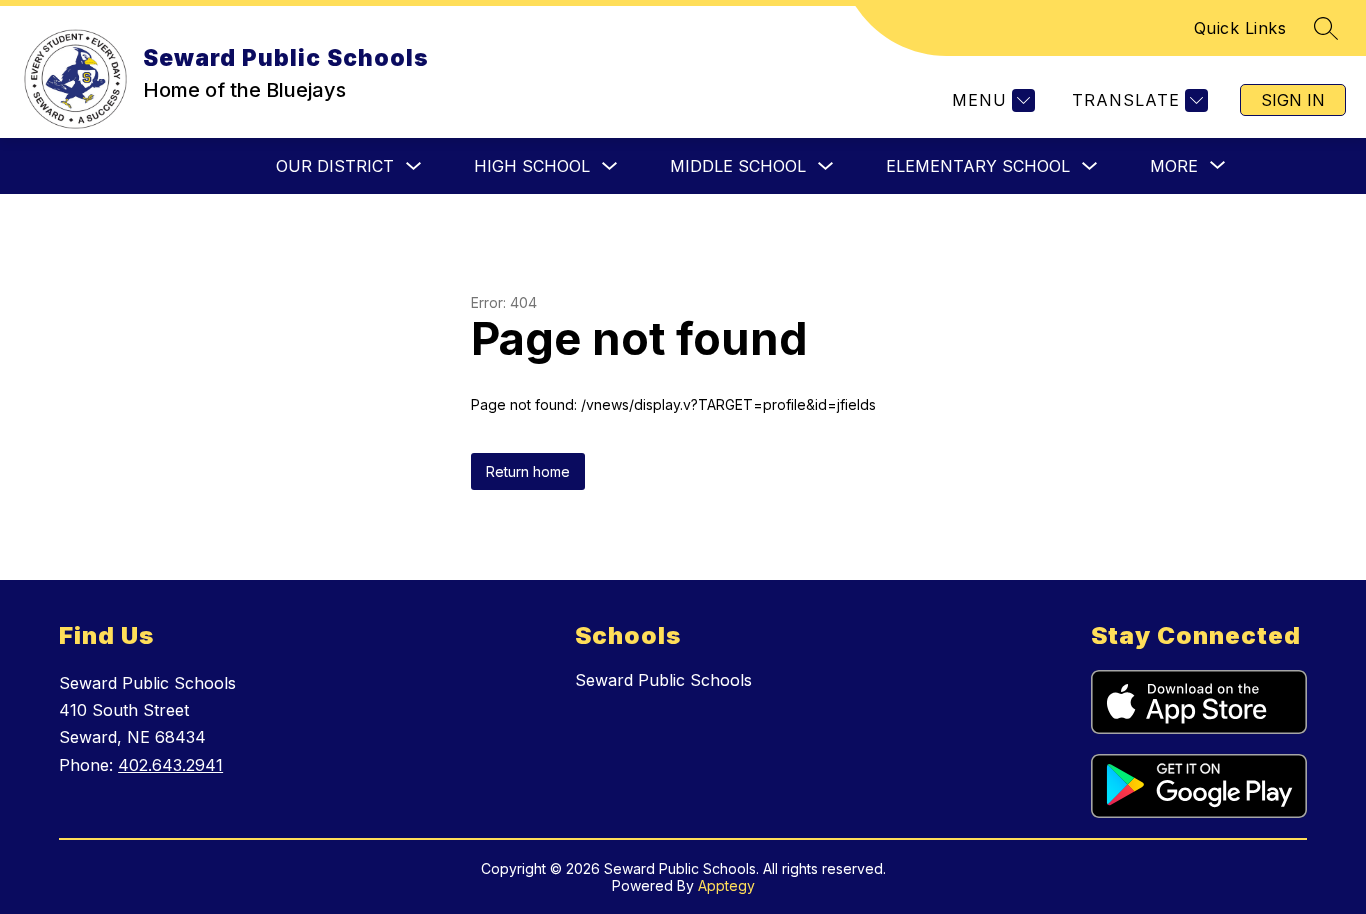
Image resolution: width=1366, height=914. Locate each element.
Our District (335, 166)
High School (532, 166)
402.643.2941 (170, 765)
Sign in (1293, 100)
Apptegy (726, 885)
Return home (528, 471)
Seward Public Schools (663, 680)
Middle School (738, 166)
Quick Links (1240, 28)
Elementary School (978, 166)
